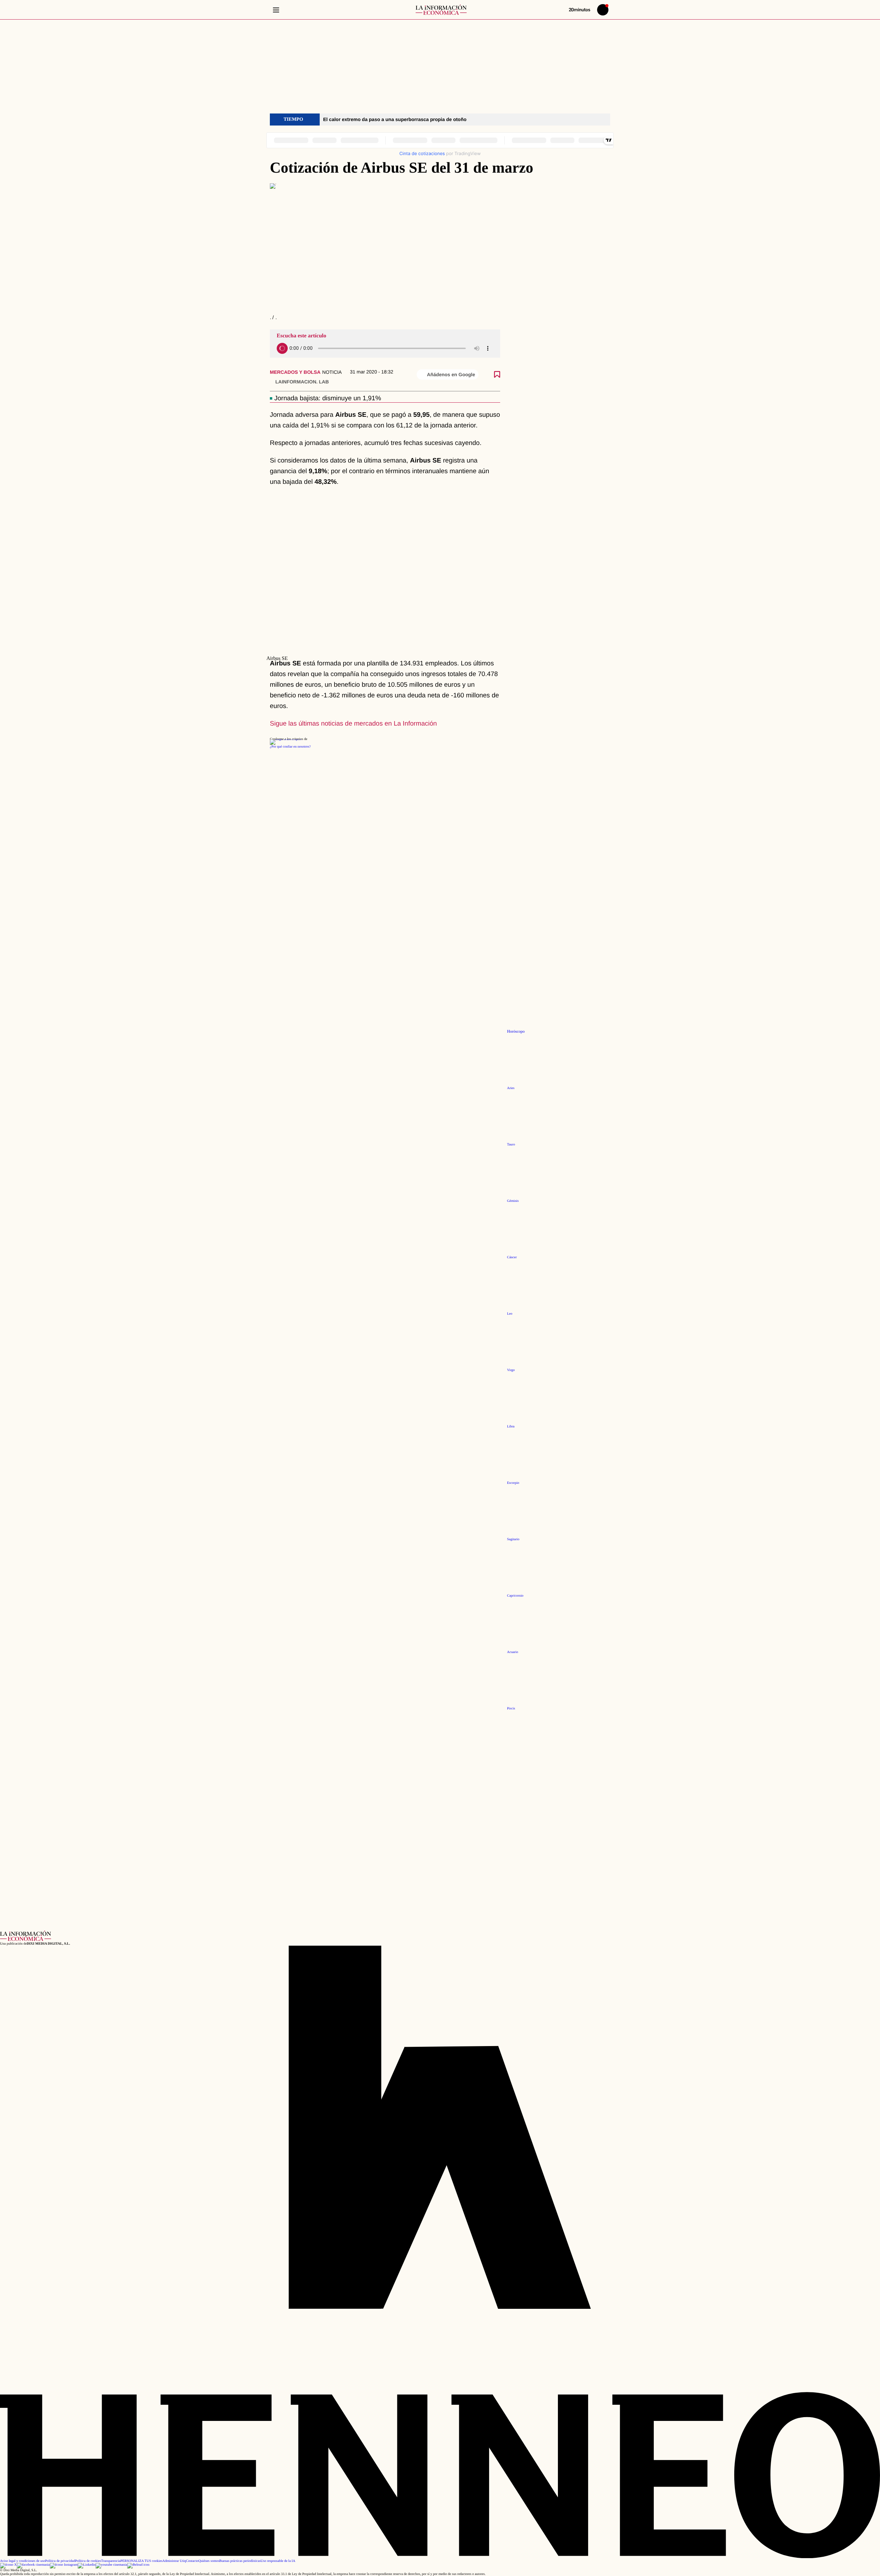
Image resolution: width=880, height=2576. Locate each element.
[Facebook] (33, 2565)
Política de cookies (88, 2561)
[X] (8, 2565)
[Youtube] (111, 2565)
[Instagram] (64, 2565)
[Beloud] (138, 2565)
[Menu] (276, 10)
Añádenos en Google (451, 374)
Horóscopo (516, 1031)
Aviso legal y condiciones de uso (23, 2561)
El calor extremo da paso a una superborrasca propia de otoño (395, 119)
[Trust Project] (285, 739)
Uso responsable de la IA (278, 2561)
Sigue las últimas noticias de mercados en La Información (353, 724)
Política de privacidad (60, 2561)
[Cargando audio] (282, 348)
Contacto (192, 2561)
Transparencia (111, 2561)
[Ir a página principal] (441, 10)
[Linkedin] (87, 2565)
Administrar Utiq (174, 2561)
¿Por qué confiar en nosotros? (290, 747)
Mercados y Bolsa (295, 372)
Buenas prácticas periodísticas (240, 2561)
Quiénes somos (209, 2561)
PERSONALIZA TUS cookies (141, 2561)
